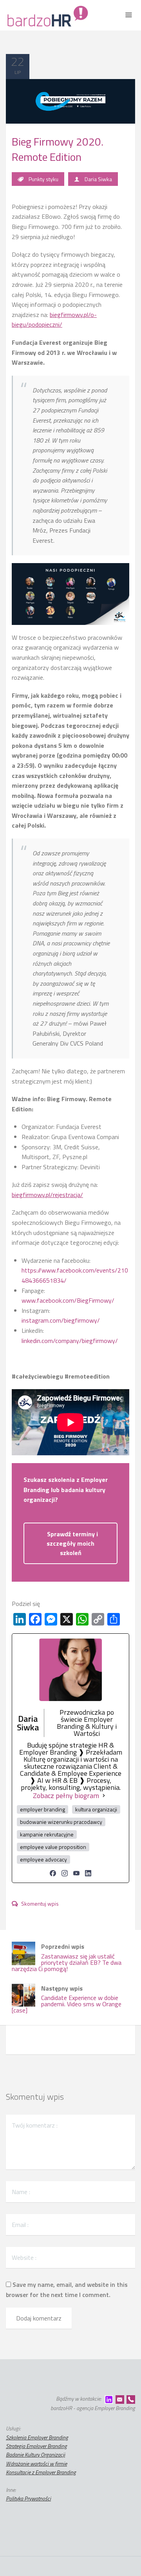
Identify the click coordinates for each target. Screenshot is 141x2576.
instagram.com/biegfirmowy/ (61, 1320)
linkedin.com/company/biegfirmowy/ (70, 1341)
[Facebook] (53, 1873)
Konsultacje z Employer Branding (41, 2472)
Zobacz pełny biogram (66, 1796)
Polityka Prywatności (28, 2498)
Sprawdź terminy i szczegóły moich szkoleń (72, 1543)
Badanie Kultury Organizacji (35, 2454)
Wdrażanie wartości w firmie (36, 2463)
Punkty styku (43, 179)
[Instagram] (65, 1873)
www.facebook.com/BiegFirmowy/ (68, 1300)
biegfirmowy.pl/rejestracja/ (47, 1195)
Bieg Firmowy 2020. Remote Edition (58, 149)
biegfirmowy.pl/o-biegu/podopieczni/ (54, 320)
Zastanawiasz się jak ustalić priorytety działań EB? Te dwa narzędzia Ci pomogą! (67, 1958)
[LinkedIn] (88, 1873)
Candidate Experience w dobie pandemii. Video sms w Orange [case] (67, 1999)
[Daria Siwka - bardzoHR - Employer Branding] (47, 15)
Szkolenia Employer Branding (37, 2437)
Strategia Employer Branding (36, 2446)
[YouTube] (76, 1873)
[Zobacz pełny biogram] (104, 1796)
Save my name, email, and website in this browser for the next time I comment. (67, 2290)
